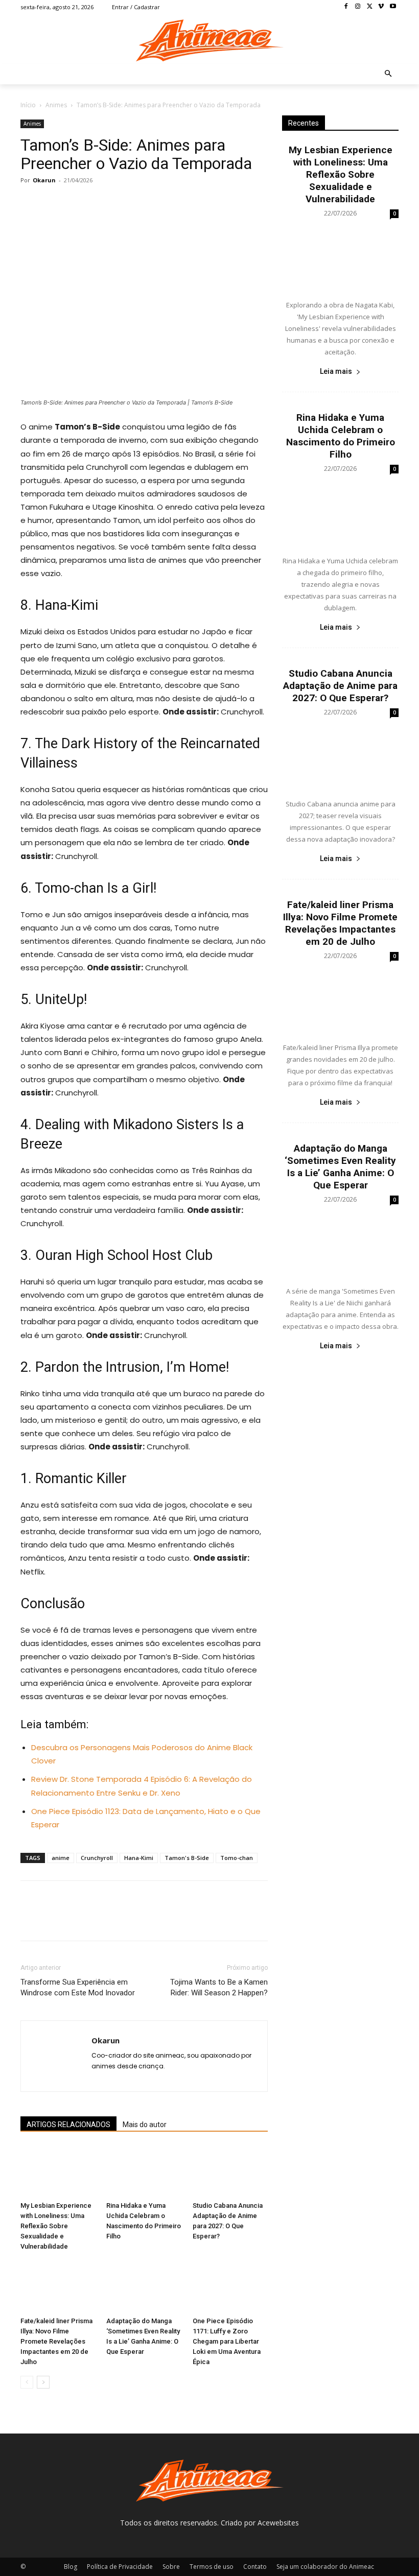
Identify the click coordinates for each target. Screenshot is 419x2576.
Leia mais (336, 371)
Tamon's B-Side (187, 1858)
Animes (56, 105)
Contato (255, 2567)
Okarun (44, 180)
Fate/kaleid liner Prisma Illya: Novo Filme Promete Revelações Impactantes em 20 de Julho (56, 2341)
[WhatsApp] (101, 203)
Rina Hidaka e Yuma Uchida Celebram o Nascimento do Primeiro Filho (341, 436)
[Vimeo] (381, 7)
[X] (370, 7)
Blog (71, 2567)
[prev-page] (27, 2382)
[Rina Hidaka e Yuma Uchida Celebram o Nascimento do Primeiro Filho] (144, 2171)
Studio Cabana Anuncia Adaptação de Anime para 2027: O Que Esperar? (340, 686)
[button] (389, 74)
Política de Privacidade (120, 2567)
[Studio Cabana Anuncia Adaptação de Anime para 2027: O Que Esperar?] (230, 2171)
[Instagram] (358, 7)
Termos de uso (212, 2567)
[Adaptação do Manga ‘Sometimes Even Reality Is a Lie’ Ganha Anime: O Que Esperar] (144, 2286)
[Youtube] (393, 7)
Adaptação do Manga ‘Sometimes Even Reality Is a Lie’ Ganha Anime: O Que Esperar (340, 1167)
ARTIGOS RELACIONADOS (68, 2125)
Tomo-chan (237, 1858)
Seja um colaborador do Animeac (325, 2567)
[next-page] (43, 2382)
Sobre (171, 2567)
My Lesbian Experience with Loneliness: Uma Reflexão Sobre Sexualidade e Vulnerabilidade (56, 2226)
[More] (125, 203)
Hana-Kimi (139, 1858)
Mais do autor (145, 2125)
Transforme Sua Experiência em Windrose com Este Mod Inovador (78, 1987)
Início (28, 105)
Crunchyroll (97, 1858)
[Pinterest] (78, 203)
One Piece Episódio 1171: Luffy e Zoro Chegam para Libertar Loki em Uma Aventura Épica (227, 2341)
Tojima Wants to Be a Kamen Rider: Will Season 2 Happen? (219, 1987)
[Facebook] (346, 7)
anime (61, 1858)
